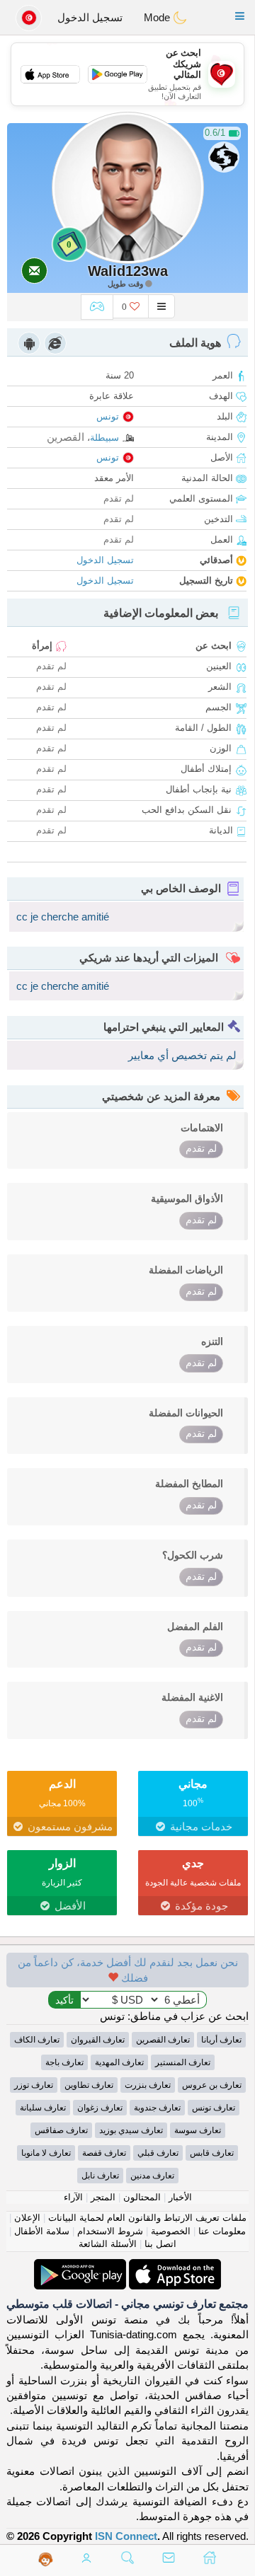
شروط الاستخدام (110, 2231)
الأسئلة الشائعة (108, 2244)
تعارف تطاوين (89, 2085)
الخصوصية (171, 2231)
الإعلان (27, 2218)
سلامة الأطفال (42, 2231)
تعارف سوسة (198, 2130)
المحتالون (142, 2197)
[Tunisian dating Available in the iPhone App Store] (174, 2266)
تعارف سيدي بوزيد (131, 2130)
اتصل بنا (160, 2244)
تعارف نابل (100, 2176)
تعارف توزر (34, 2085)
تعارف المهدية (119, 2062)
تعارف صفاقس (61, 2130)
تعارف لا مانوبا (46, 2153)
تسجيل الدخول (90, 17)
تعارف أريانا (221, 2040)
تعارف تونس (214, 2108)
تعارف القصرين (163, 2040)
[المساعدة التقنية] (46, 2559)
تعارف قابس (212, 2153)
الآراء (73, 2197)
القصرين (66, 437)
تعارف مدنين (152, 2176)
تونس (108, 416)
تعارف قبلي (158, 2153)
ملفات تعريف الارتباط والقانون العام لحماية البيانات (147, 2218)
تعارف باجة (64, 2062)
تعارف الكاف (37, 2040)
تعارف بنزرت (148, 2085)
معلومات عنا (222, 2231)
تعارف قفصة (104, 2153)
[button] (240, 16)
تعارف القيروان (98, 2040)
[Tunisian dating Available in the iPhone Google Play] (80, 2266)
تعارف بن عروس (212, 2085)
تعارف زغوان (100, 2108)
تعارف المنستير (183, 2062)
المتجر (103, 2197)
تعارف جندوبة (157, 2108)
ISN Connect (126, 2536)
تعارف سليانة (43, 2108)
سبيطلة (104, 438)
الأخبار (180, 2197)
